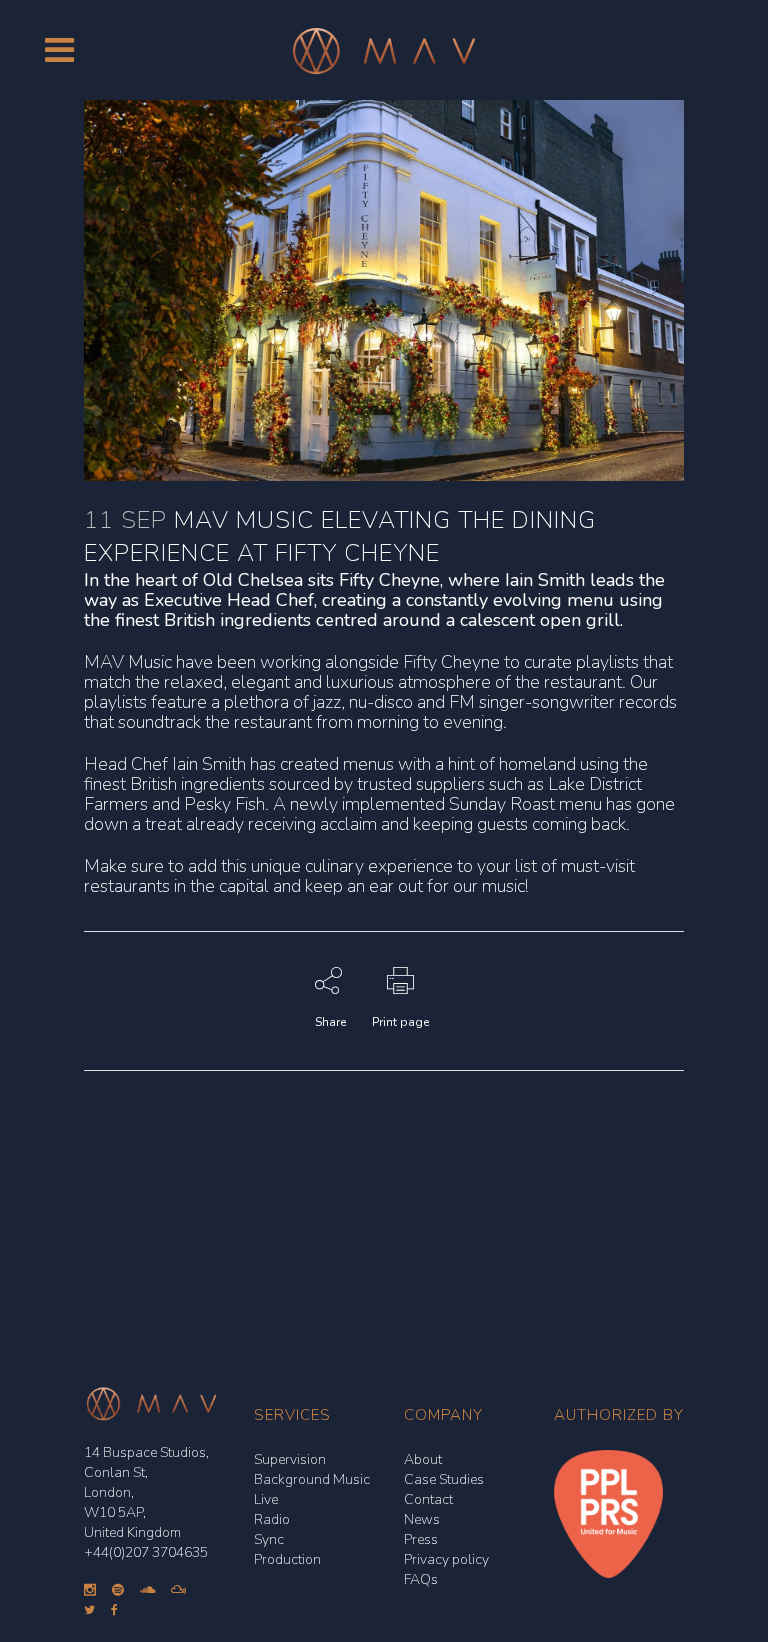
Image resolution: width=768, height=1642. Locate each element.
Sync (269, 1539)
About (423, 1459)
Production (287, 1559)
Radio (272, 1519)
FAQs (421, 1579)
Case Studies (444, 1479)
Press (421, 1539)
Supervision (290, 1459)
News (422, 1519)
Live (266, 1499)
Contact (428, 1499)
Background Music (312, 1479)
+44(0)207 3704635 (146, 1552)
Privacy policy (446, 1559)
